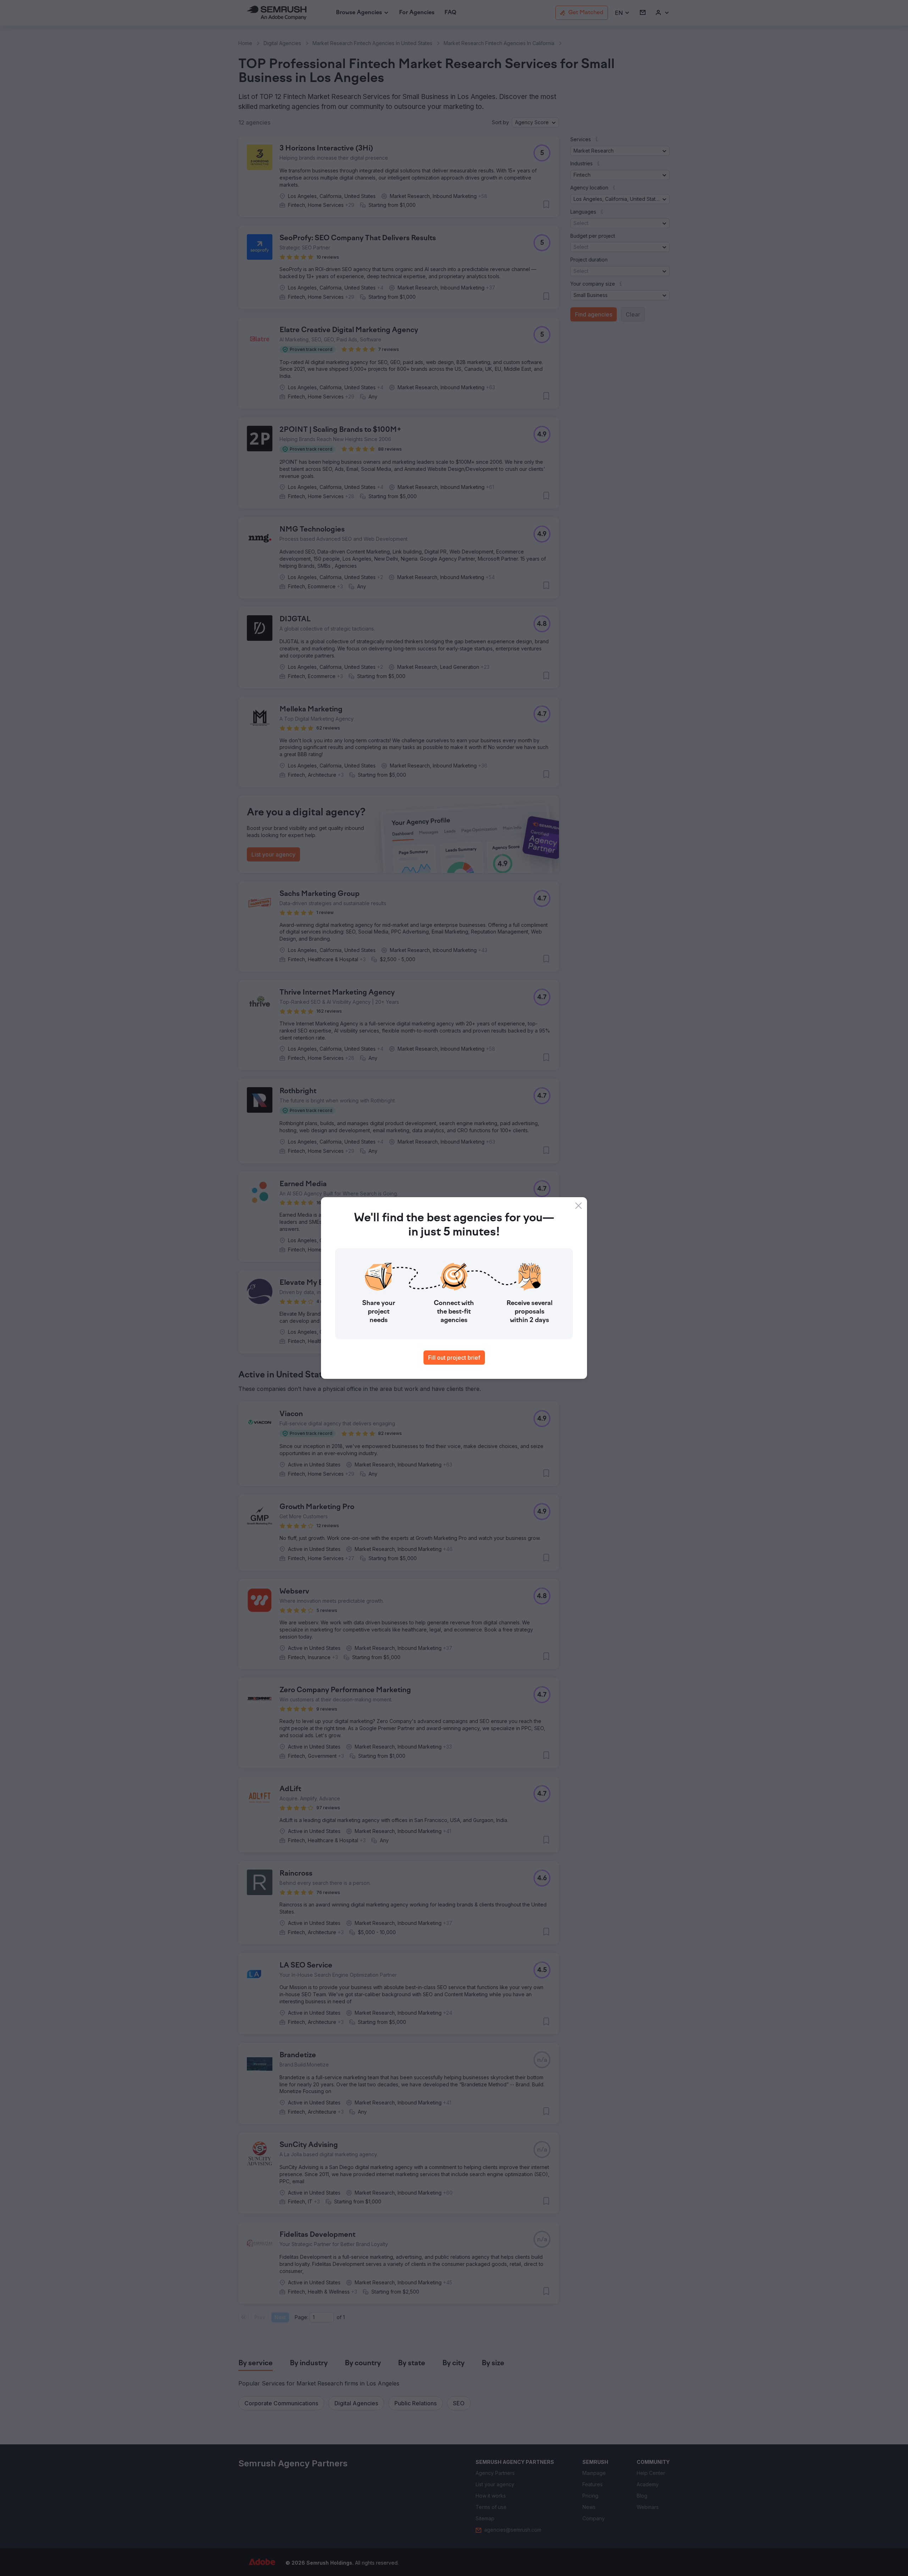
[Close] (578, 1206)
